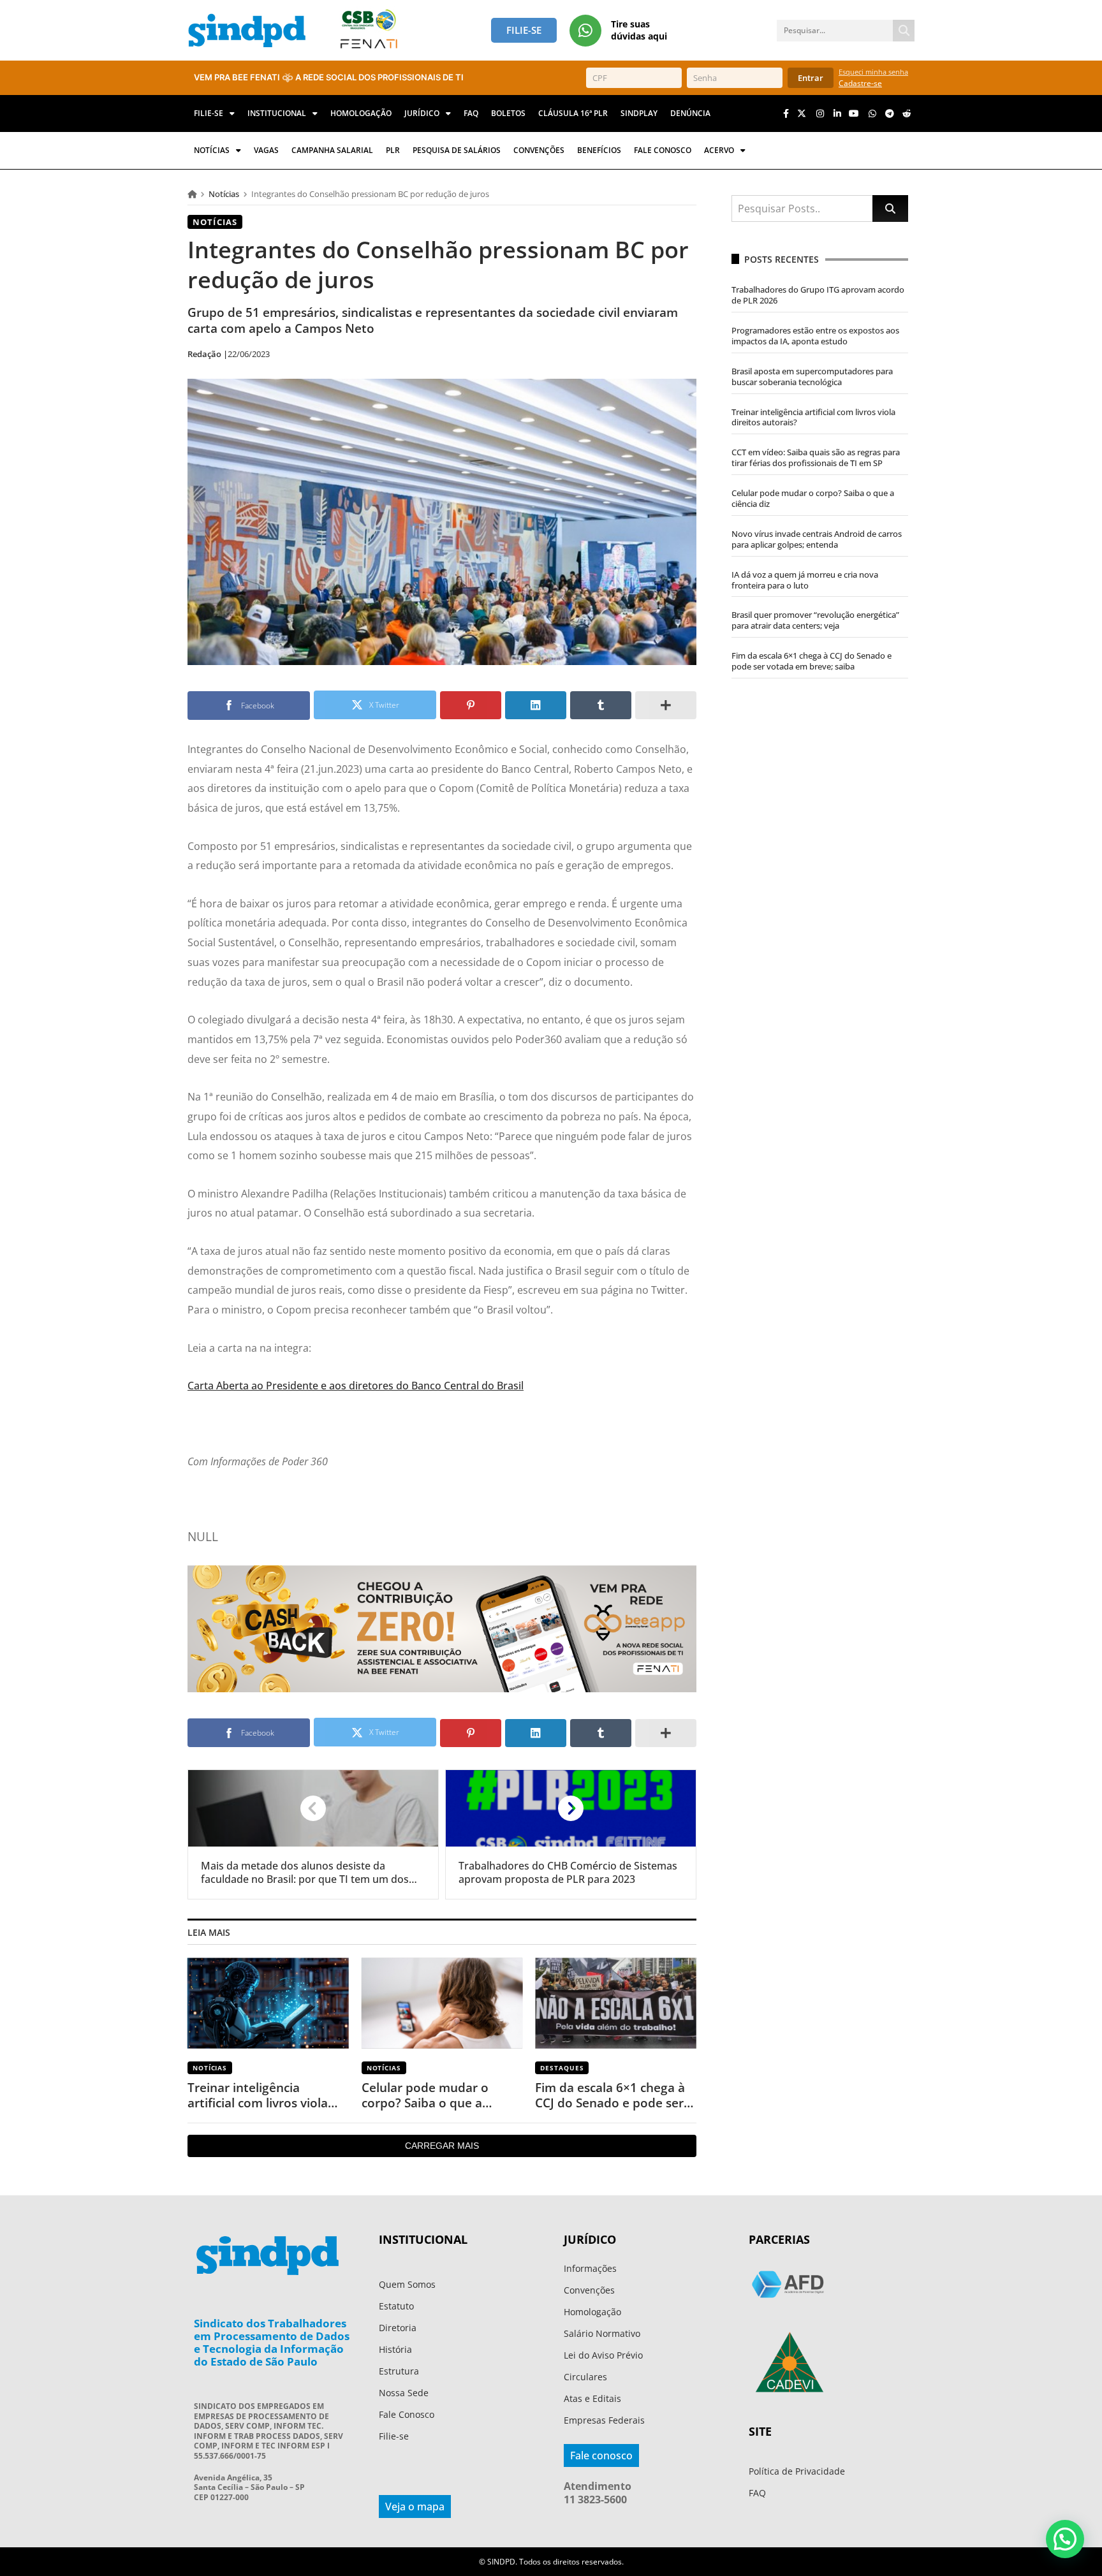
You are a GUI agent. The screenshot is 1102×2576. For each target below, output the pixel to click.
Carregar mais (442, 2146)
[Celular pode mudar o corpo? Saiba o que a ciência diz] (442, 2003)
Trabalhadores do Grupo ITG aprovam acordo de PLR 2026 (818, 295)
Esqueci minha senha (873, 72)
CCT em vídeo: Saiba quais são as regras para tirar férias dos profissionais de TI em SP (816, 457)
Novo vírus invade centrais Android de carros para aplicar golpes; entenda (817, 539)
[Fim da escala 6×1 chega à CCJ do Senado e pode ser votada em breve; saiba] (616, 2003)
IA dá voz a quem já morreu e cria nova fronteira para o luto (805, 580)
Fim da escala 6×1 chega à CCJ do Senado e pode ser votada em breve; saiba (610, 2096)
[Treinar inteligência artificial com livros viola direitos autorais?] (268, 2003)
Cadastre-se (860, 83)
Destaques (562, 2068)
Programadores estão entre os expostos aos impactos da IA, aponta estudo (815, 336)
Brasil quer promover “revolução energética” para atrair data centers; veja (815, 620)
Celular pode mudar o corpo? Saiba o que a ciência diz (425, 2096)
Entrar (811, 78)
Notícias (224, 194)
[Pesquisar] (904, 31)
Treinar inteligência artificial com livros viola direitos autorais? (258, 2096)
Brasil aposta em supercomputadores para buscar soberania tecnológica (812, 377)
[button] (1065, 2539)
